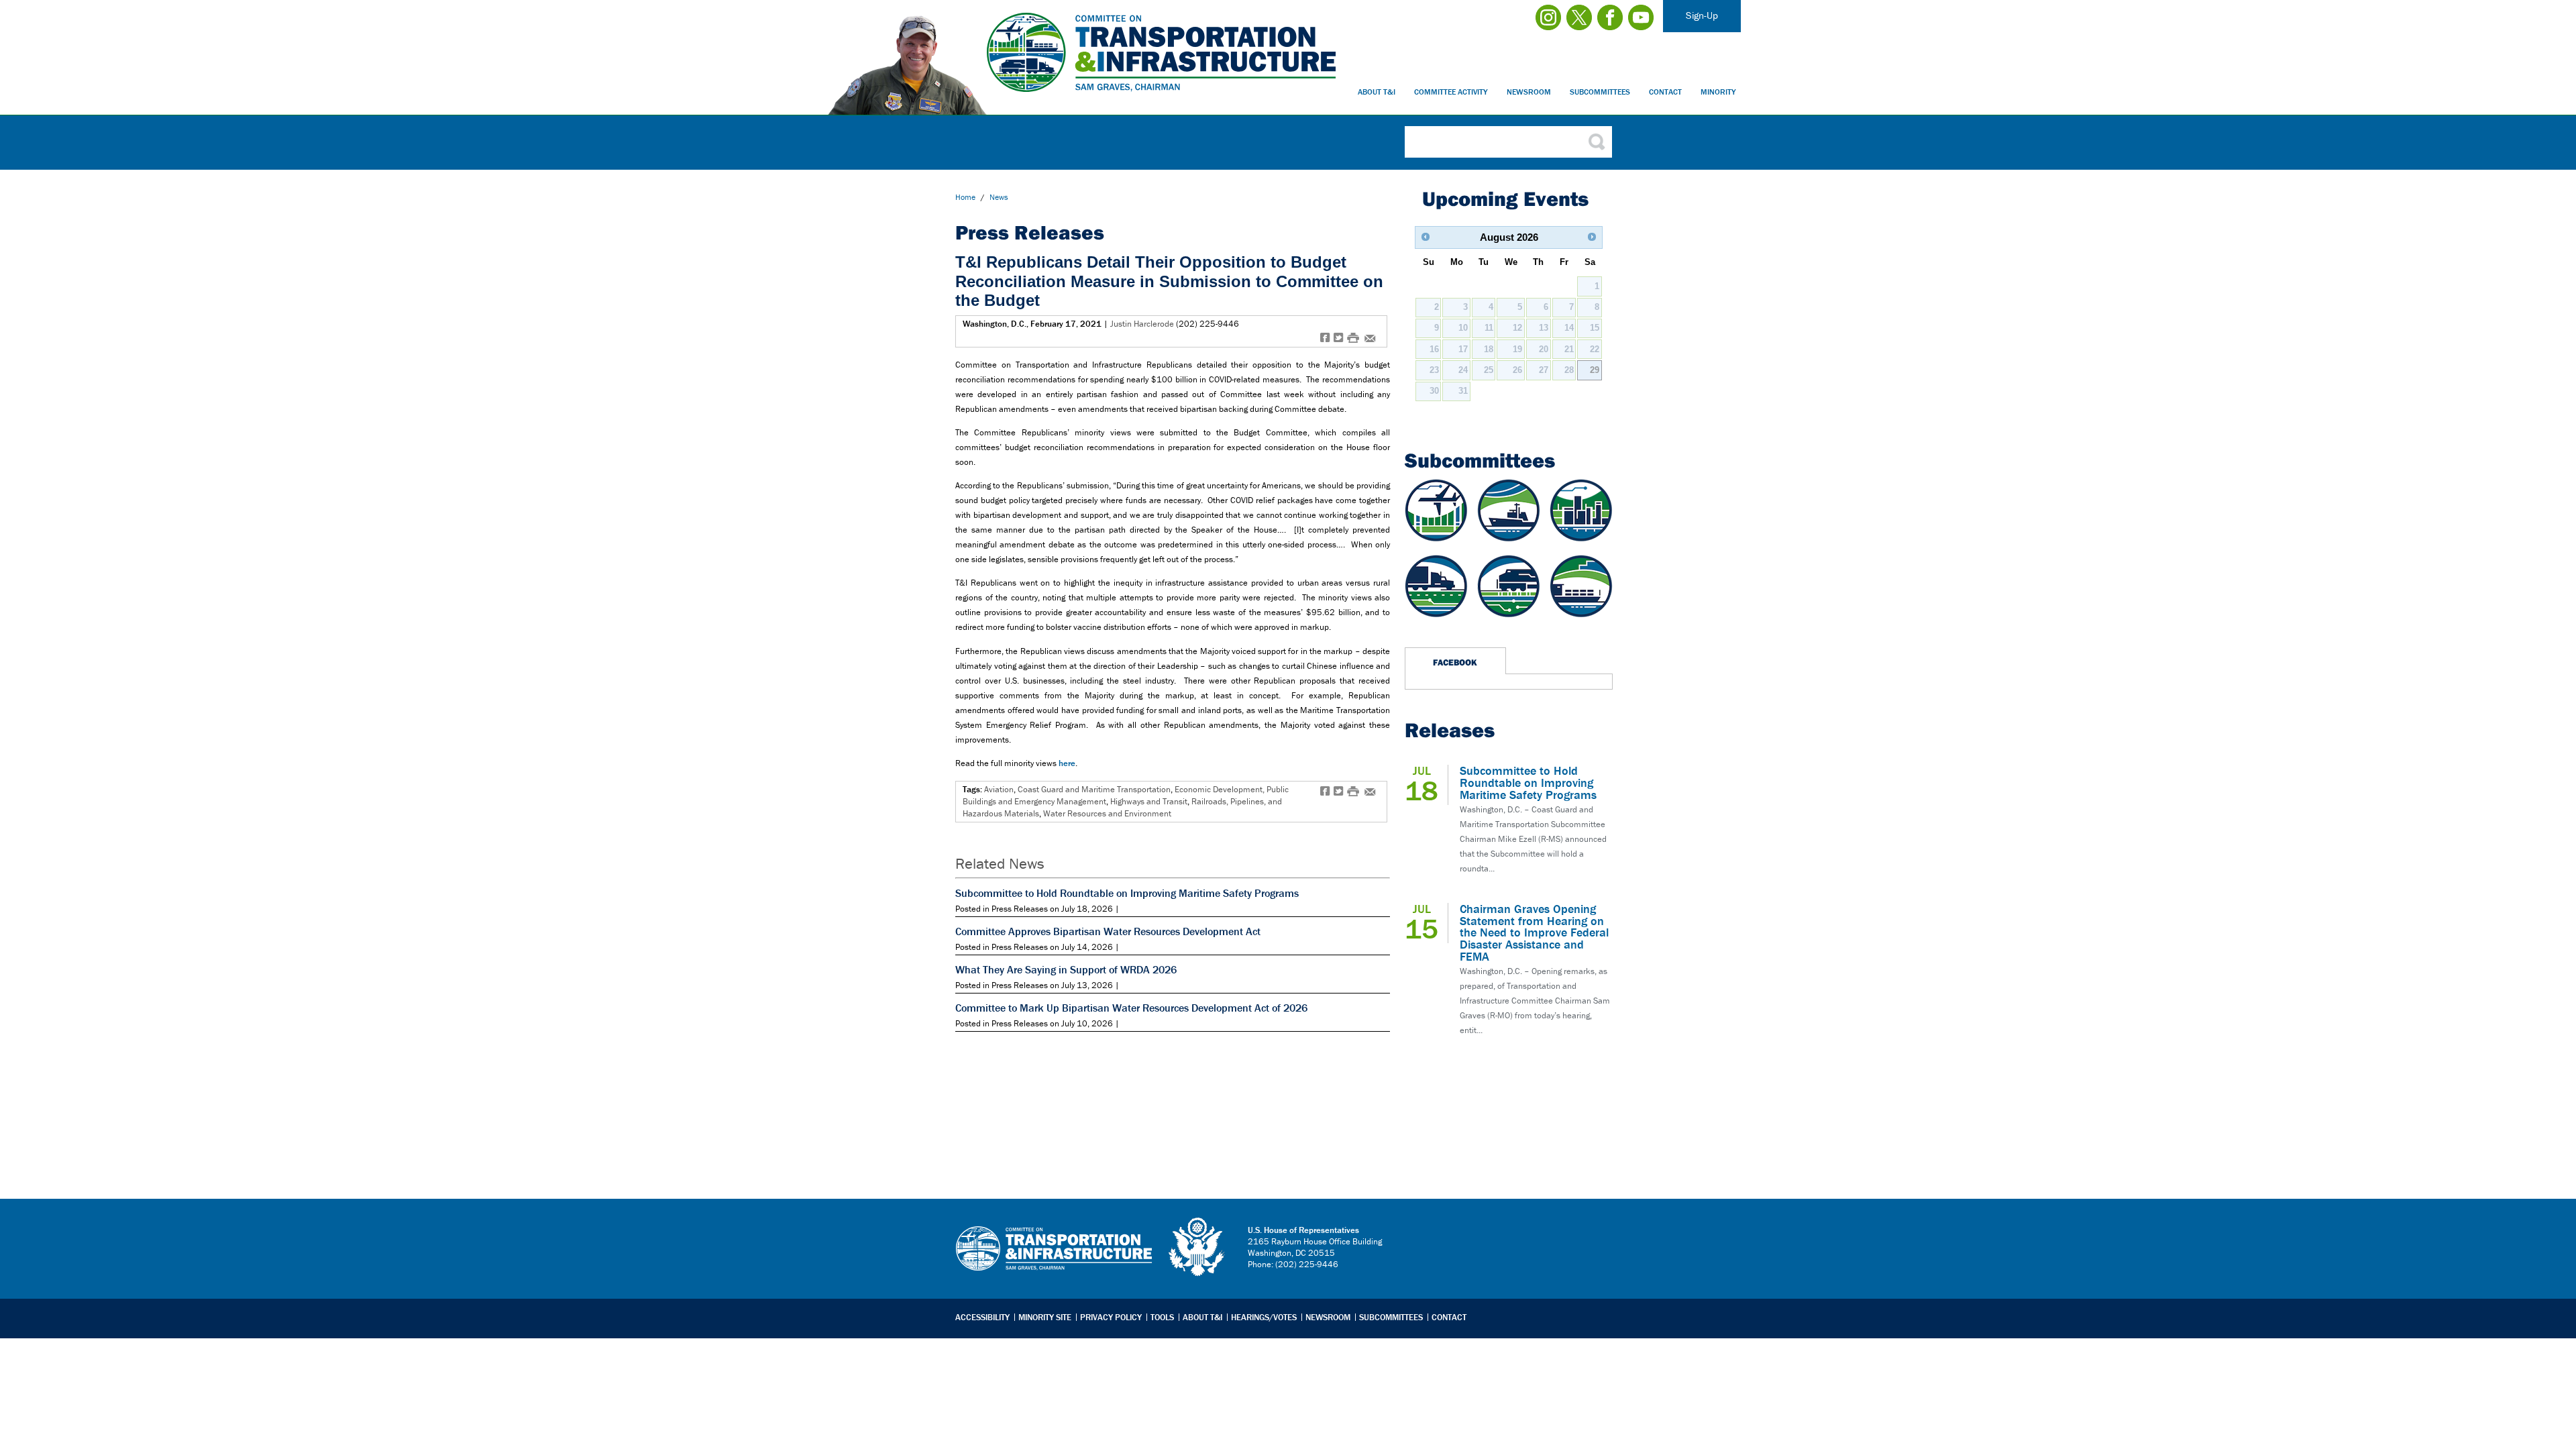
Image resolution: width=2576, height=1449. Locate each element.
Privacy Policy (1111, 1317)
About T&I (1377, 92)
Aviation (999, 789)
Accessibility (982, 1317)
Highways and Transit (1149, 801)
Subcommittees (1600, 92)
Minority (1718, 92)
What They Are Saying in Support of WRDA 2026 (1066, 969)
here (1067, 763)
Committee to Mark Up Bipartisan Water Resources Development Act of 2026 (1131, 1008)
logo (1197, 1247)
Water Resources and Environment (1107, 813)
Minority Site (1045, 1317)
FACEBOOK (1455, 662)
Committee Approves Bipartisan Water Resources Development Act (1108, 931)
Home (965, 197)
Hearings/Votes (1264, 1317)
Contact (1665, 92)
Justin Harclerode (1142, 324)
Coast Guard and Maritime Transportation (1094, 789)
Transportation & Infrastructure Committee (1054, 1258)
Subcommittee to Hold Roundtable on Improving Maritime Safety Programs (1127, 893)
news (999, 197)
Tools (1162, 1317)
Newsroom (1529, 92)
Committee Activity (1451, 92)
